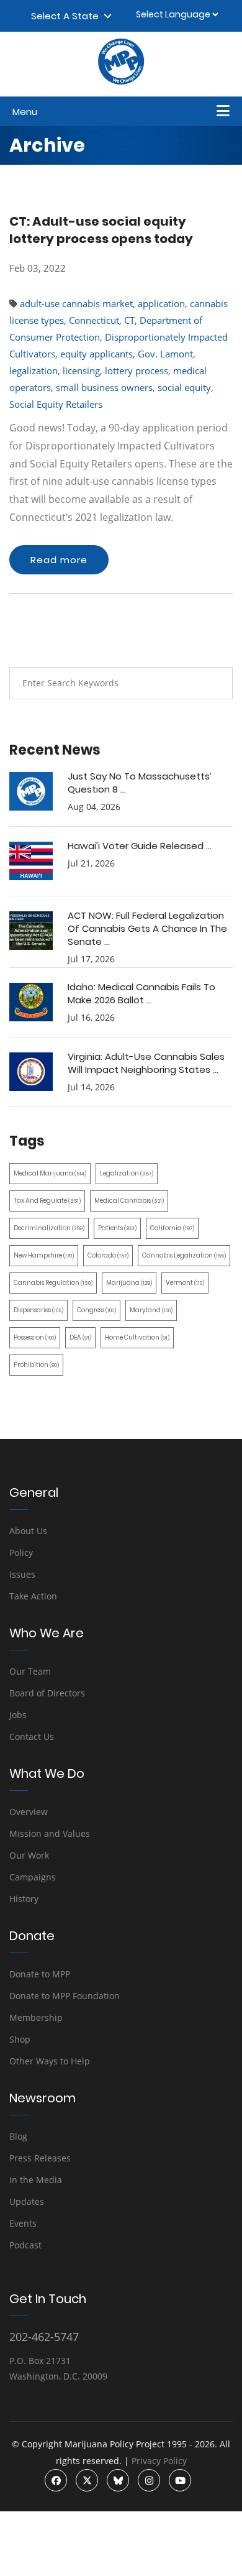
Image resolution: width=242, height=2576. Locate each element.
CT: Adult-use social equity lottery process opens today (101, 230)
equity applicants (96, 354)
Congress (96, 1310)
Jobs (18, 1715)
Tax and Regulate (47, 1201)
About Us (28, 1531)
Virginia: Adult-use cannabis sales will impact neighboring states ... (146, 1063)
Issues (22, 1574)
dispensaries (38, 1310)
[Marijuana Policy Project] (121, 81)
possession (35, 1337)
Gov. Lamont (165, 354)
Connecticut (94, 320)
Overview (29, 1812)
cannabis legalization (184, 1255)
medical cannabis (129, 1201)
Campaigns (33, 1877)
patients (117, 1228)
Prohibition (36, 1365)
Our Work (29, 1855)
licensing (81, 370)
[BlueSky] (118, 2480)
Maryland (151, 1310)
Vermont (185, 1283)
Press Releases (40, 2158)
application (161, 303)
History (24, 1899)
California (172, 1228)
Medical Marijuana (50, 1173)
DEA (80, 1337)
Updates (27, 2201)
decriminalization (49, 1228)
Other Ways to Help (50, 2061)
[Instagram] (149, 2480)
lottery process (137, 370)
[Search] (214, 683)
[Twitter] (87, 2480)
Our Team (30, 1671)
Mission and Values (50, 1833)
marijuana (129, 1283)
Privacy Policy (159, 2461)
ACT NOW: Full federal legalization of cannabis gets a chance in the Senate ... (147, 928)
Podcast (25, 2245)
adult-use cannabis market (76, 303)
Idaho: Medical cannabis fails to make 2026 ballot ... (141, 993)
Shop (20, 2039)
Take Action (33, 1596)
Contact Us (32, 1736)
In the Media (36, 2180)
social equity (184, 387)
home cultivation (137, 1337)
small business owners (104, 387)
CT (129, 320)
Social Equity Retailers (56, 404)
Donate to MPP (40, 1974)
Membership (36, 2017)
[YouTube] (180, 2480)
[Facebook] (56, 2480)
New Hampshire (44, 1255)
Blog (18, 2136)
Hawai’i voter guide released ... (140, 846)
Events (23, 2223)
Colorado (108, 1255)
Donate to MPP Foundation (65, 1996)
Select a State (67, 16)
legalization (34, 370)
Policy (21, 1552)
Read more (59, 560)
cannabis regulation (53, 1283)
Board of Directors (47, 1693)
